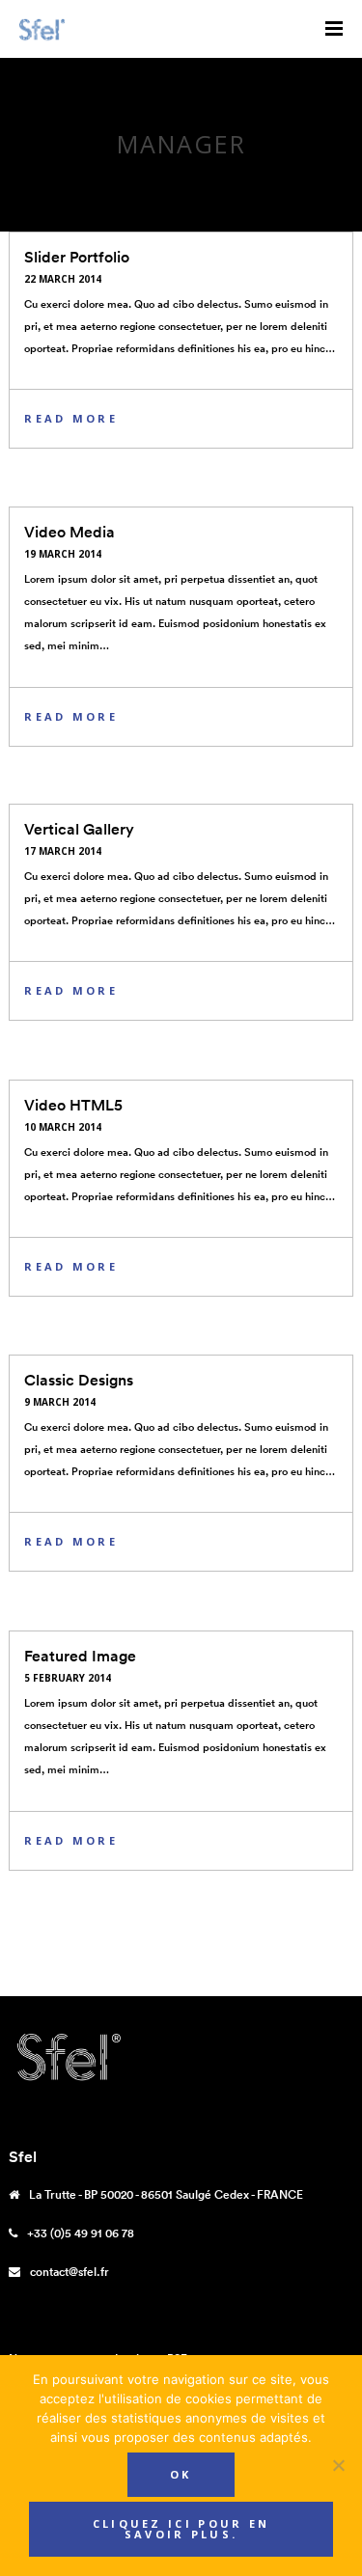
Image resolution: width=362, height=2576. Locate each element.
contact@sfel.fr (70, 2272)
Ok (181, 2474)
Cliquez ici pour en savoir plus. (181, 2529)
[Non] (338, 2465)
